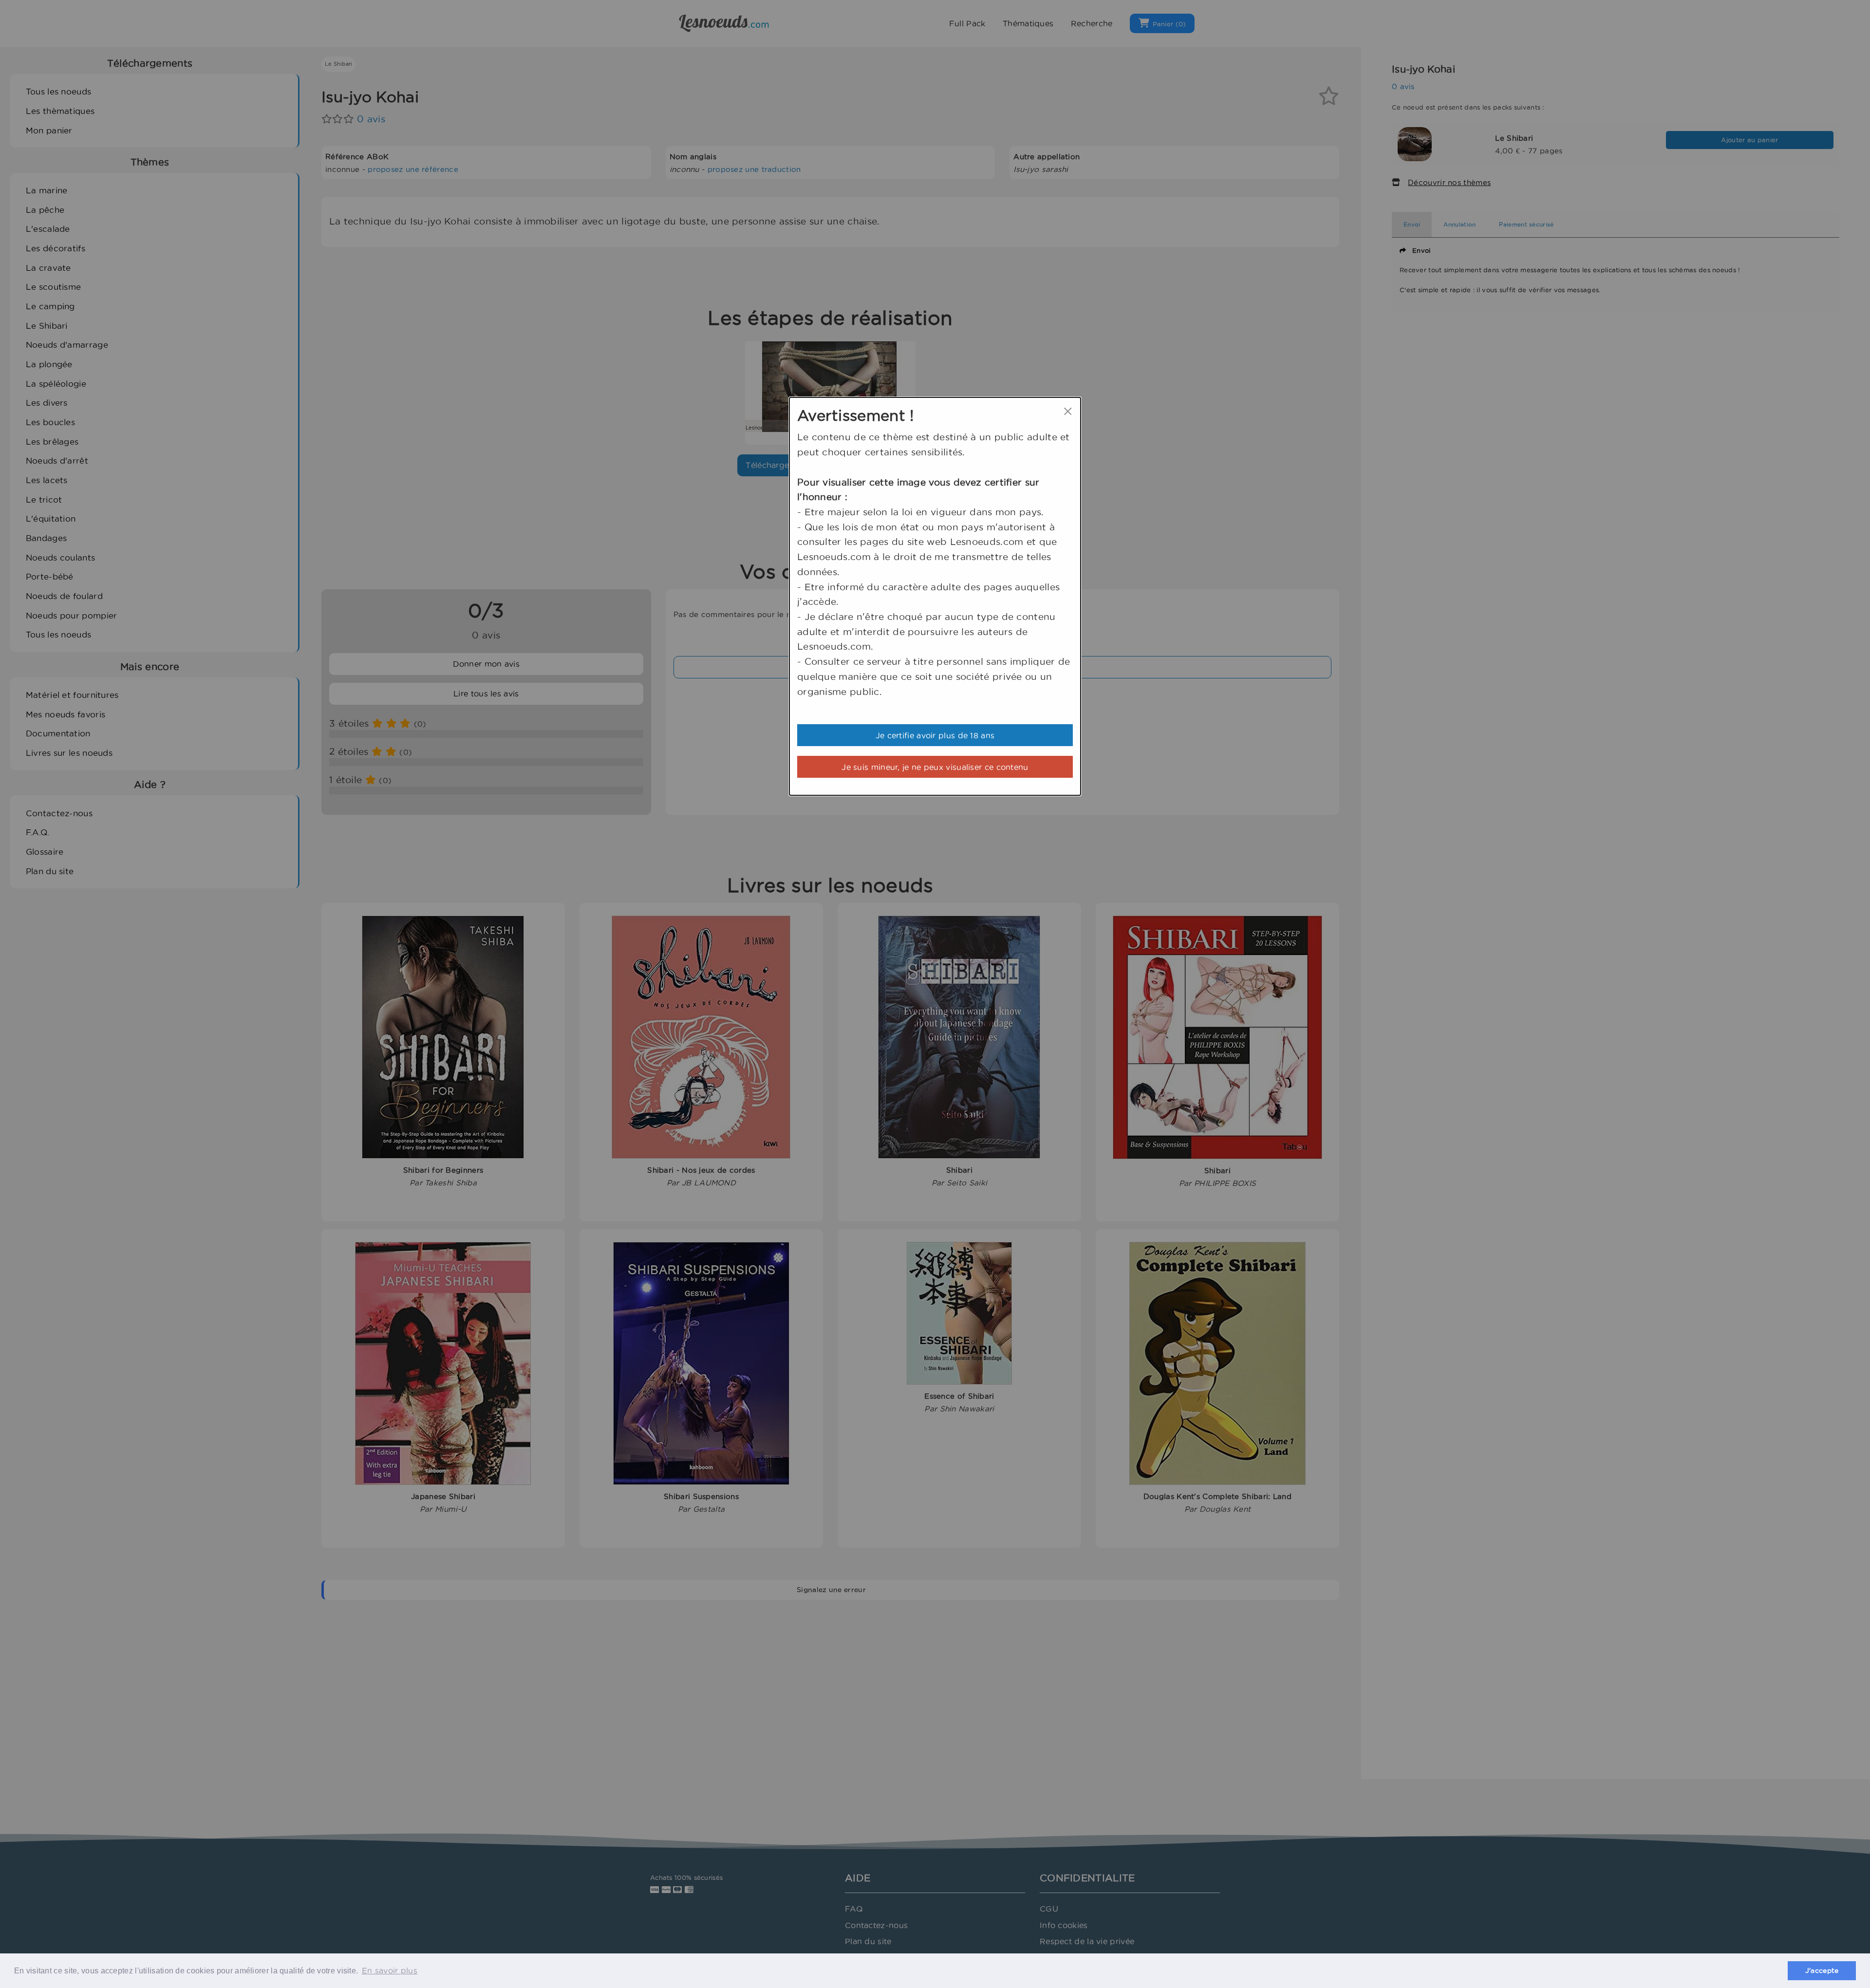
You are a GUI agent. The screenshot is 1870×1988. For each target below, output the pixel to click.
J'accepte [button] (1822, 1970)
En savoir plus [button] (390, 1970)
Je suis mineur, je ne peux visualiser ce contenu (935, 767)
